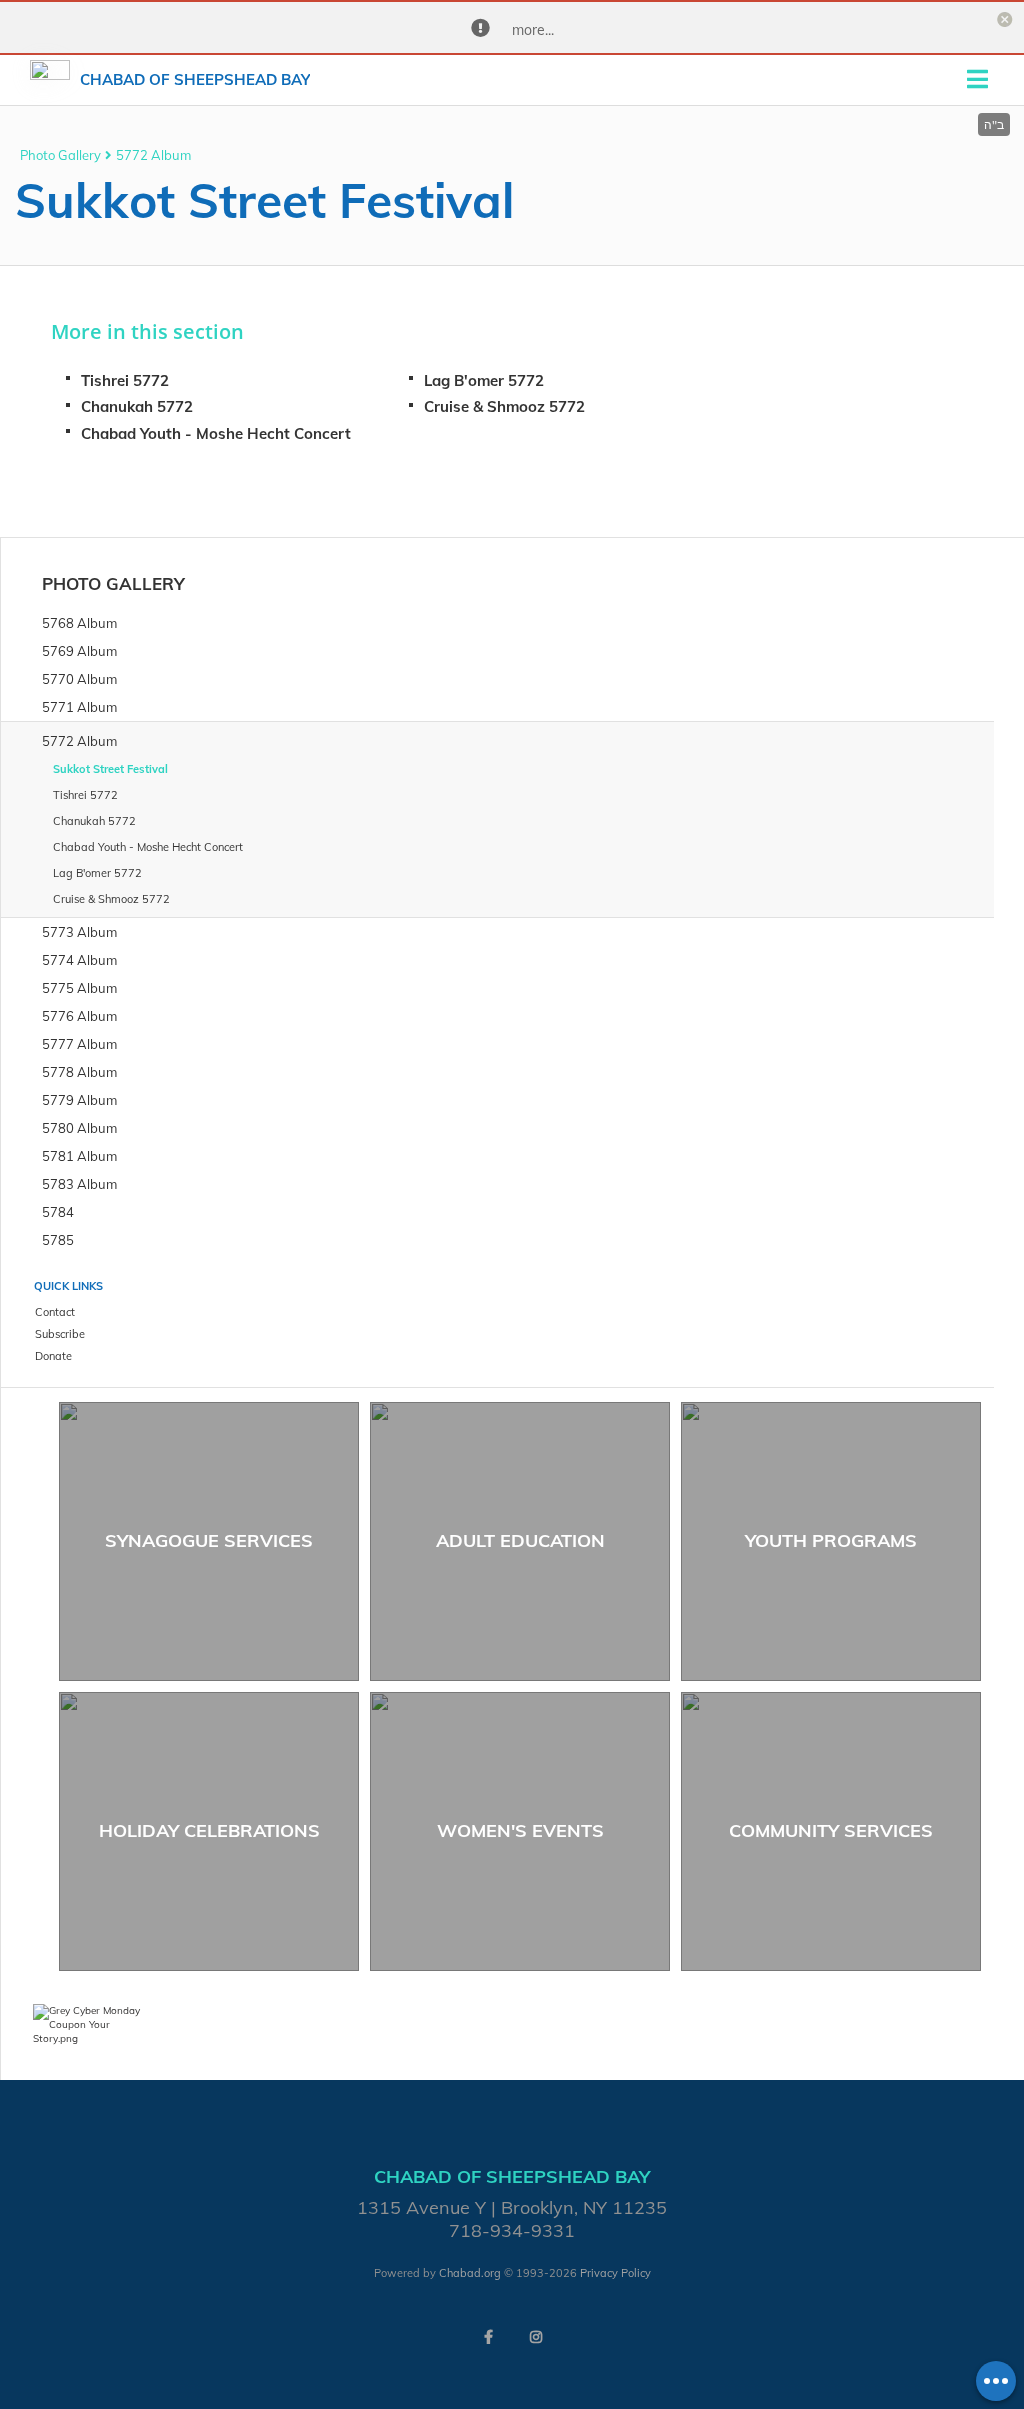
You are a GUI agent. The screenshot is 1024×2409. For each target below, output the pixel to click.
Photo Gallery (60, 155)
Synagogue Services (209, 1540)
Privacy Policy (615, 2273)
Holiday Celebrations (209, 1830)
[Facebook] (488, 2337)
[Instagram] (536, 2337)
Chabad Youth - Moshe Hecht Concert (216, 433)
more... (533, 30)
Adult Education (520, 1540)
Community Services (831, 1830)
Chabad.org (470, 2273)
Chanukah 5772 (137, 406)
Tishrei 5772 (125, 380)
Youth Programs (831, 1540)
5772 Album (153, 155)
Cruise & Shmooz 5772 (504, 406)
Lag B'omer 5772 (484, 380)
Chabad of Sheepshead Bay (195, 79)
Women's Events (520, 1830)
